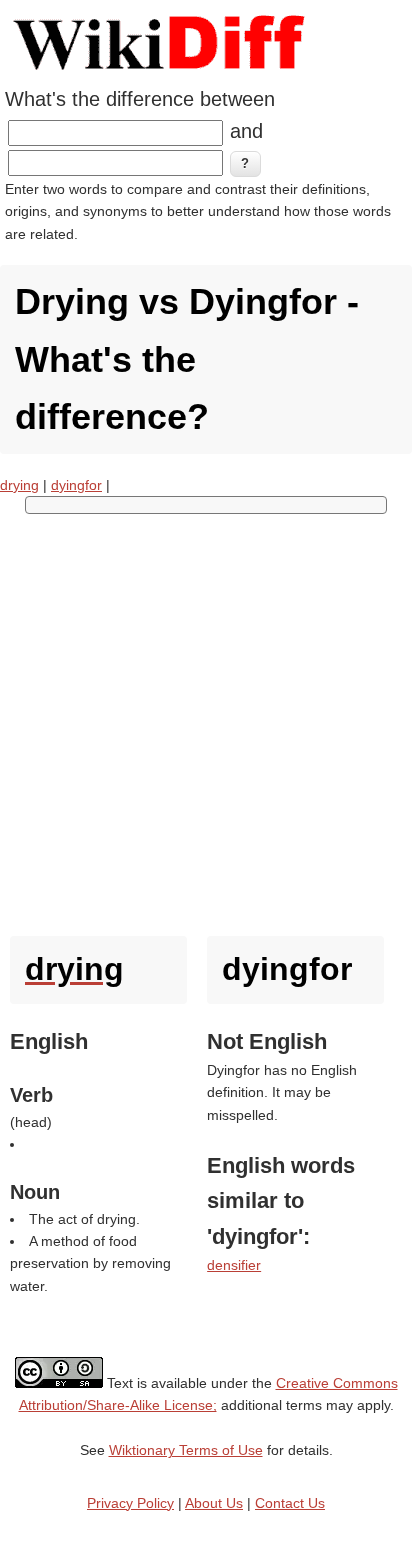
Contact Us (290, 1503)
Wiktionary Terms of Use (186, 1450)
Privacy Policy (130, 1503)
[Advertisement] (206, 720)
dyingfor (76, 485)
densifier (234, 1265)
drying (19, 485)
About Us (214, 1503)
